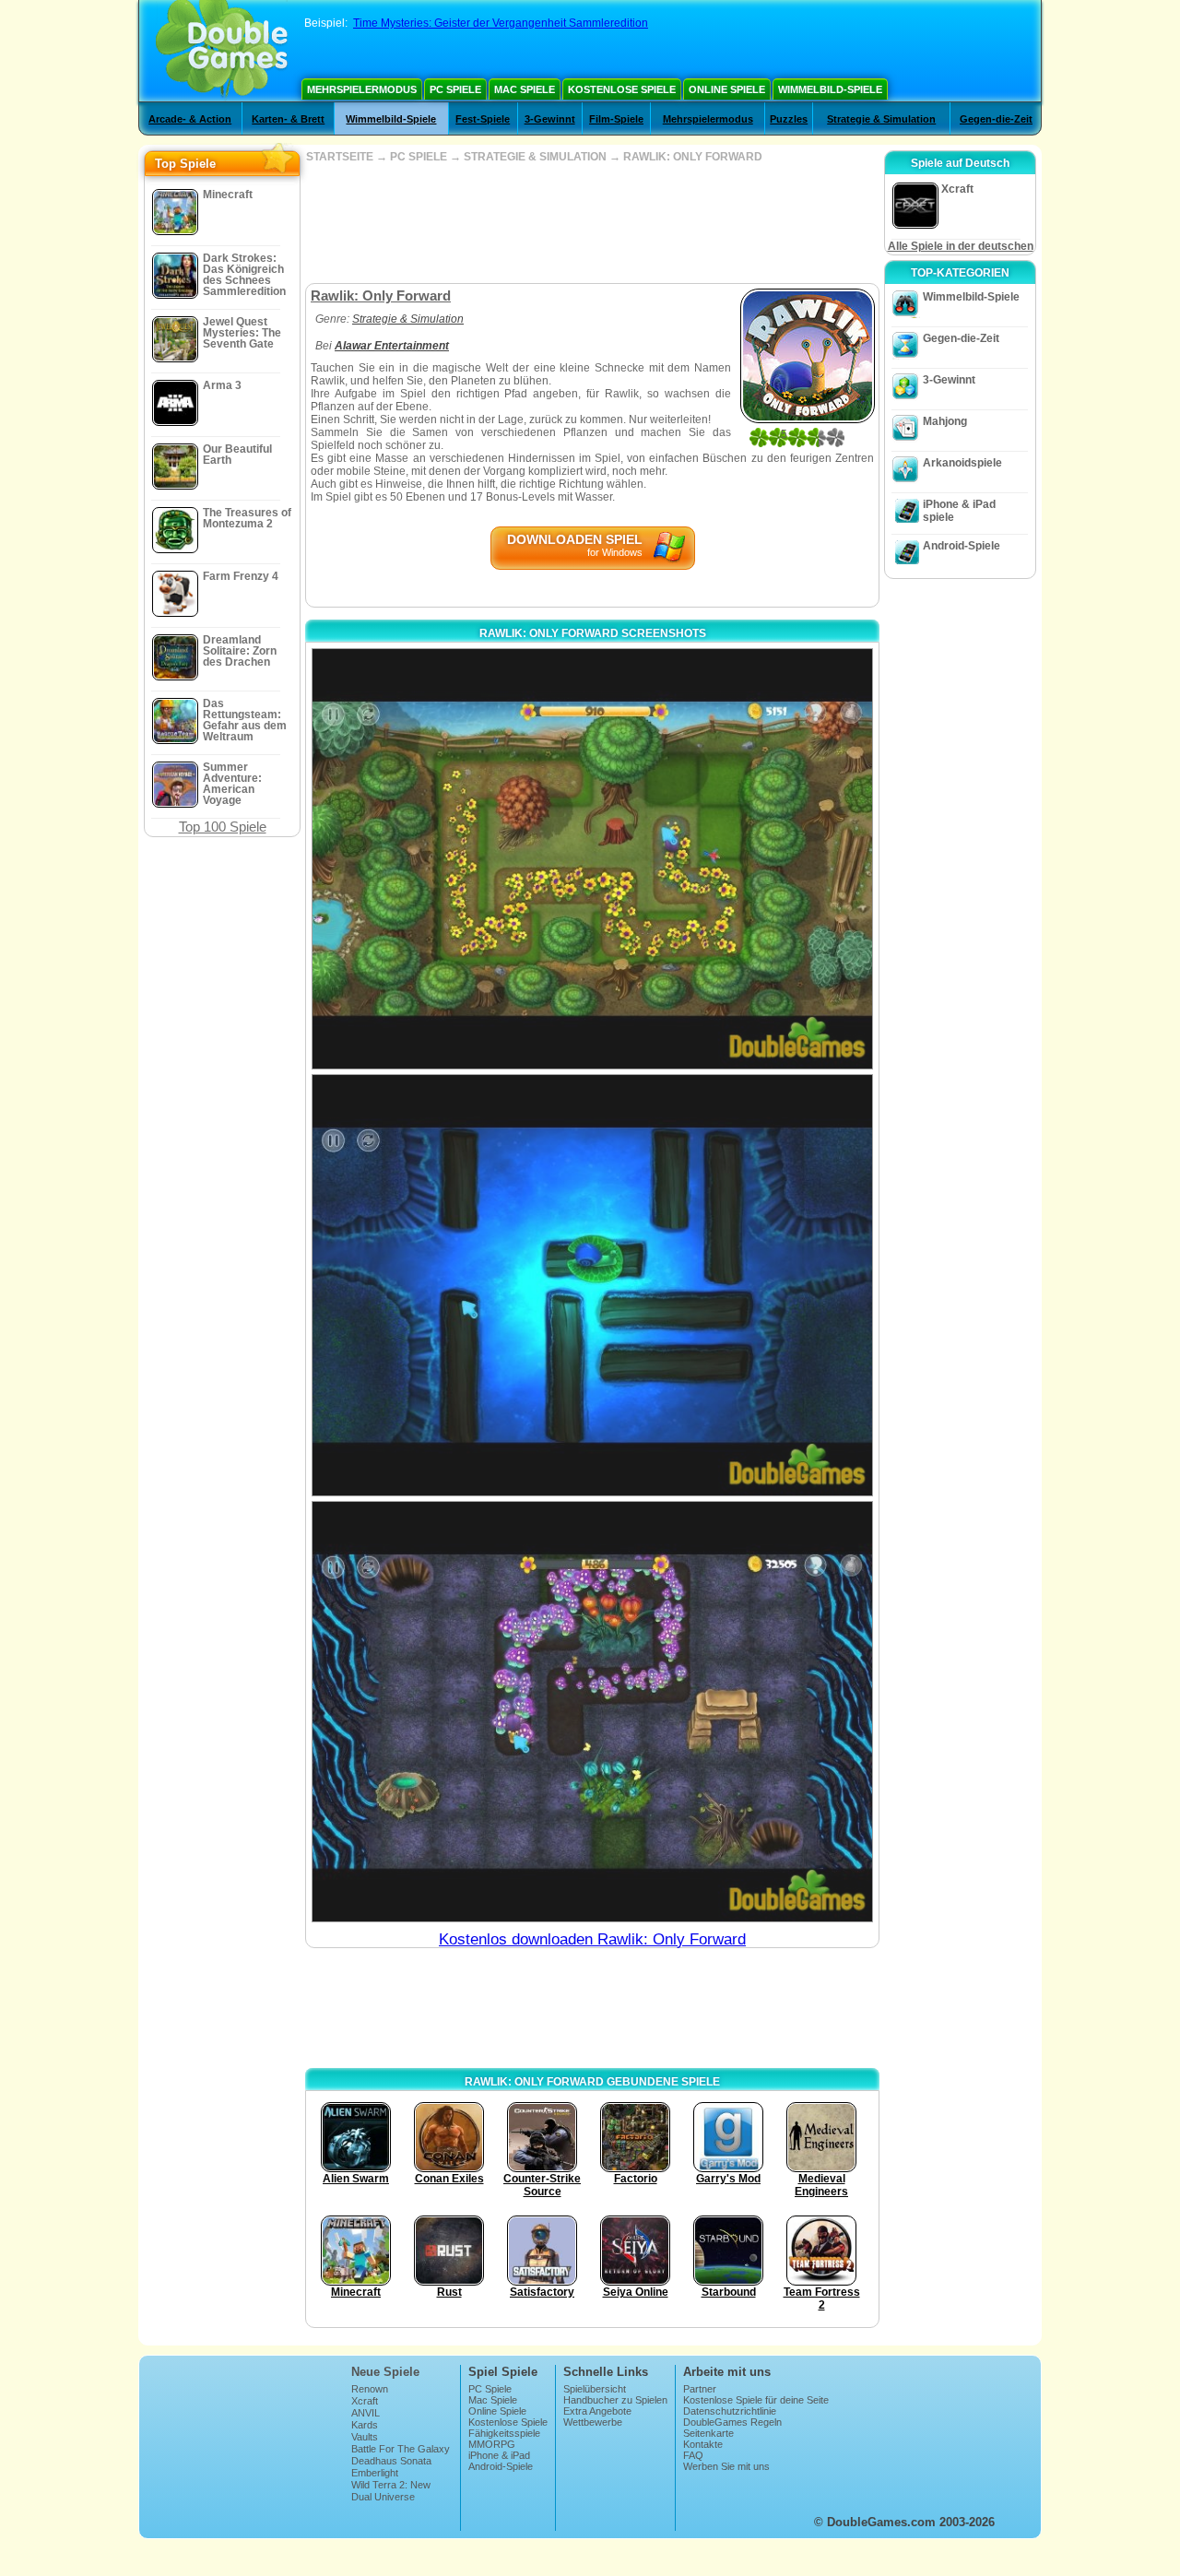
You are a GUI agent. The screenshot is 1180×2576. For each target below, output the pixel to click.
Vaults (365, 2437)
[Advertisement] (592, 223)
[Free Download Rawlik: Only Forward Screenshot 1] (592, 859)
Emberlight (375, 2473)
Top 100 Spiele (223, 827)
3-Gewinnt (550, 119)
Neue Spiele (385, 2372)
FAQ (693, 2455)
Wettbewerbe (593, 2422)
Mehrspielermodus (362, 89)
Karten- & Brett (288, 119)
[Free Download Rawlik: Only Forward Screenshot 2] (592, 1285)
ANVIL (366, 2413)
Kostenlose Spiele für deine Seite (756, 2400)
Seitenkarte (708, 2433)
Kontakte (703, 2444)
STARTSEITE (340, 157)
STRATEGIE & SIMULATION (535, 157)
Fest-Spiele (483, 119)
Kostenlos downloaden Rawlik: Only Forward (592, 1939)
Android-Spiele (962, 546)
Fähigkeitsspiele (504, 2433)
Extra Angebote (597, 2411)
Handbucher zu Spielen (615, 2400)
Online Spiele (727, 89)
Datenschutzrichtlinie (730, 2411)
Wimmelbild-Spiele (830, 89)
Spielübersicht (595, 2389)
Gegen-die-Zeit (996, 119)
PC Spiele (455, 89)
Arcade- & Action (190, 119)
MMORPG (492, 2444)
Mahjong (945, 421)
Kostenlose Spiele (622, 89)
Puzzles (789, 119)
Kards (365, 2425)
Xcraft (365, 2401)
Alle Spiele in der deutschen (961, 246)
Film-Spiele (616, 119)
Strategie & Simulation (881, 119)
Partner (700, 2389)
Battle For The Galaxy (401, 2449)
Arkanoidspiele (962, 463)
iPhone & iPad (499, 2455)
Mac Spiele (525, 89)
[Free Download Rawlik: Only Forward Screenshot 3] (592, 1712)
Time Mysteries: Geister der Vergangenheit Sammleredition (501, 23)
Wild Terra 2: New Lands (391, 2490)
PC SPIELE (419, 157)
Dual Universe (383, 2497)
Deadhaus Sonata (391, 2461)
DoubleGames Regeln (732, 2422)
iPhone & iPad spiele (959, 511)
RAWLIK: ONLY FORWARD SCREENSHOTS (593, 633)
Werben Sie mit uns (726, 2466)
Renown (370, 2389)
